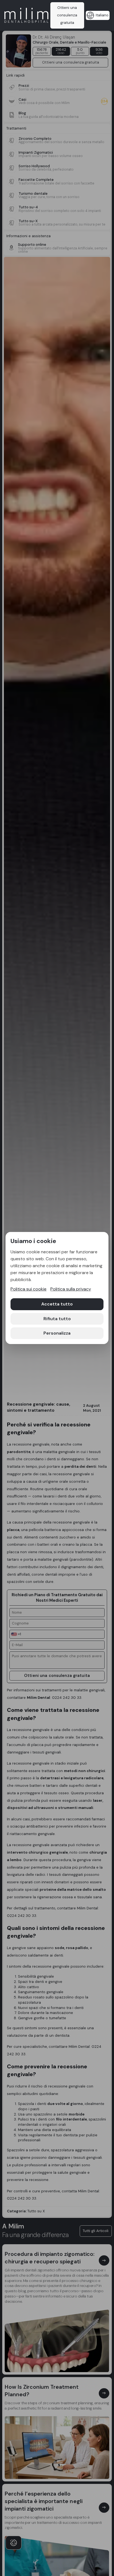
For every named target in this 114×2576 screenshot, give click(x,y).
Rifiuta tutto (57, 1319)
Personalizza (57, 1333)
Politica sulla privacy (71, 1289)
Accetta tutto (57, 1304)
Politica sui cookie (28, 1289)
